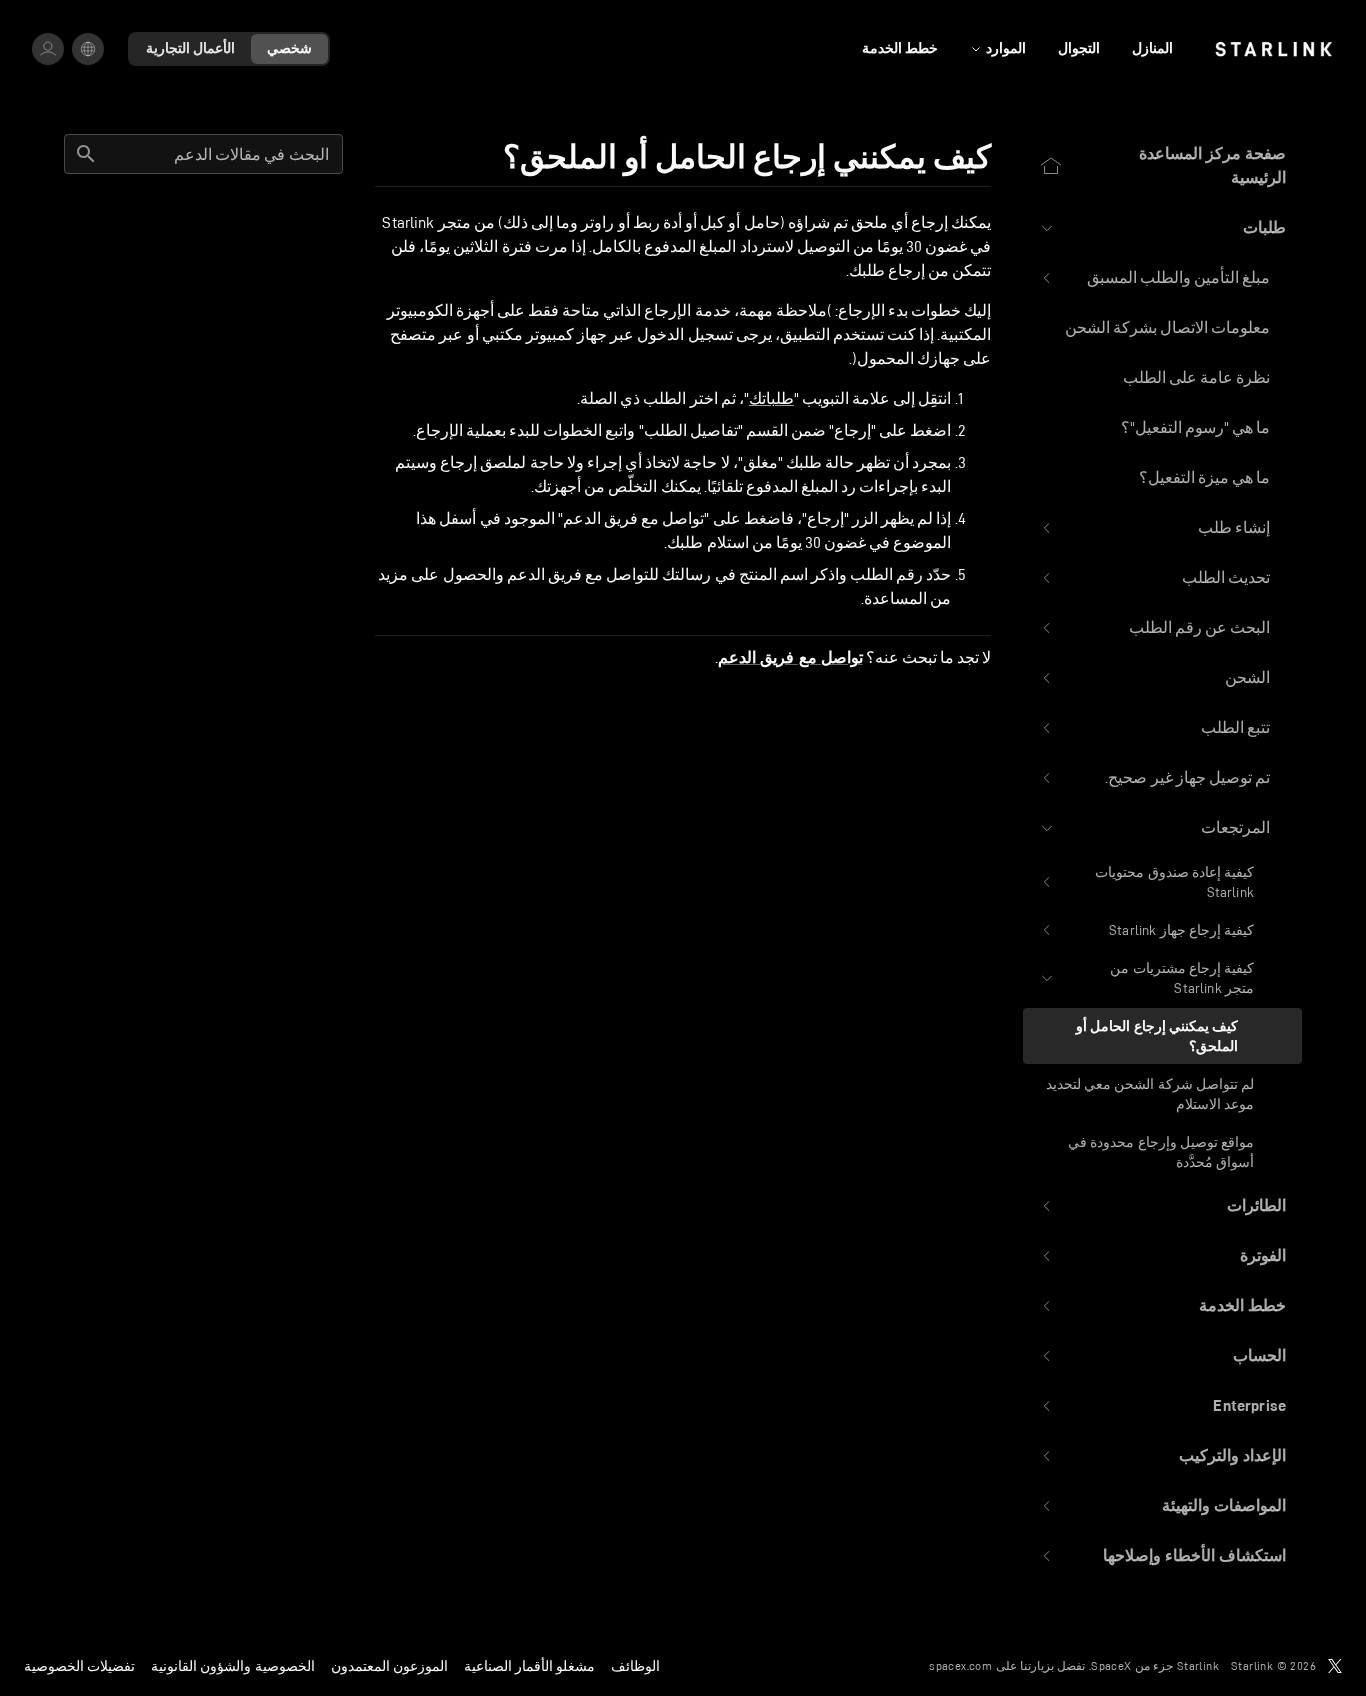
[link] (1273, 49)
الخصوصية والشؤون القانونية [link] (232, 1666)
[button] (1162, 228)
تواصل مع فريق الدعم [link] (790, 658)
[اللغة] (88, 49)
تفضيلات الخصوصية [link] (79, 1666)
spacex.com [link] (960, 1665)
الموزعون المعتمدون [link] (389, 1666)
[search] (86, 154)
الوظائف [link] (635, 1666)
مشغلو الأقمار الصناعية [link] (529, 1666)
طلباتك (771, 398)
